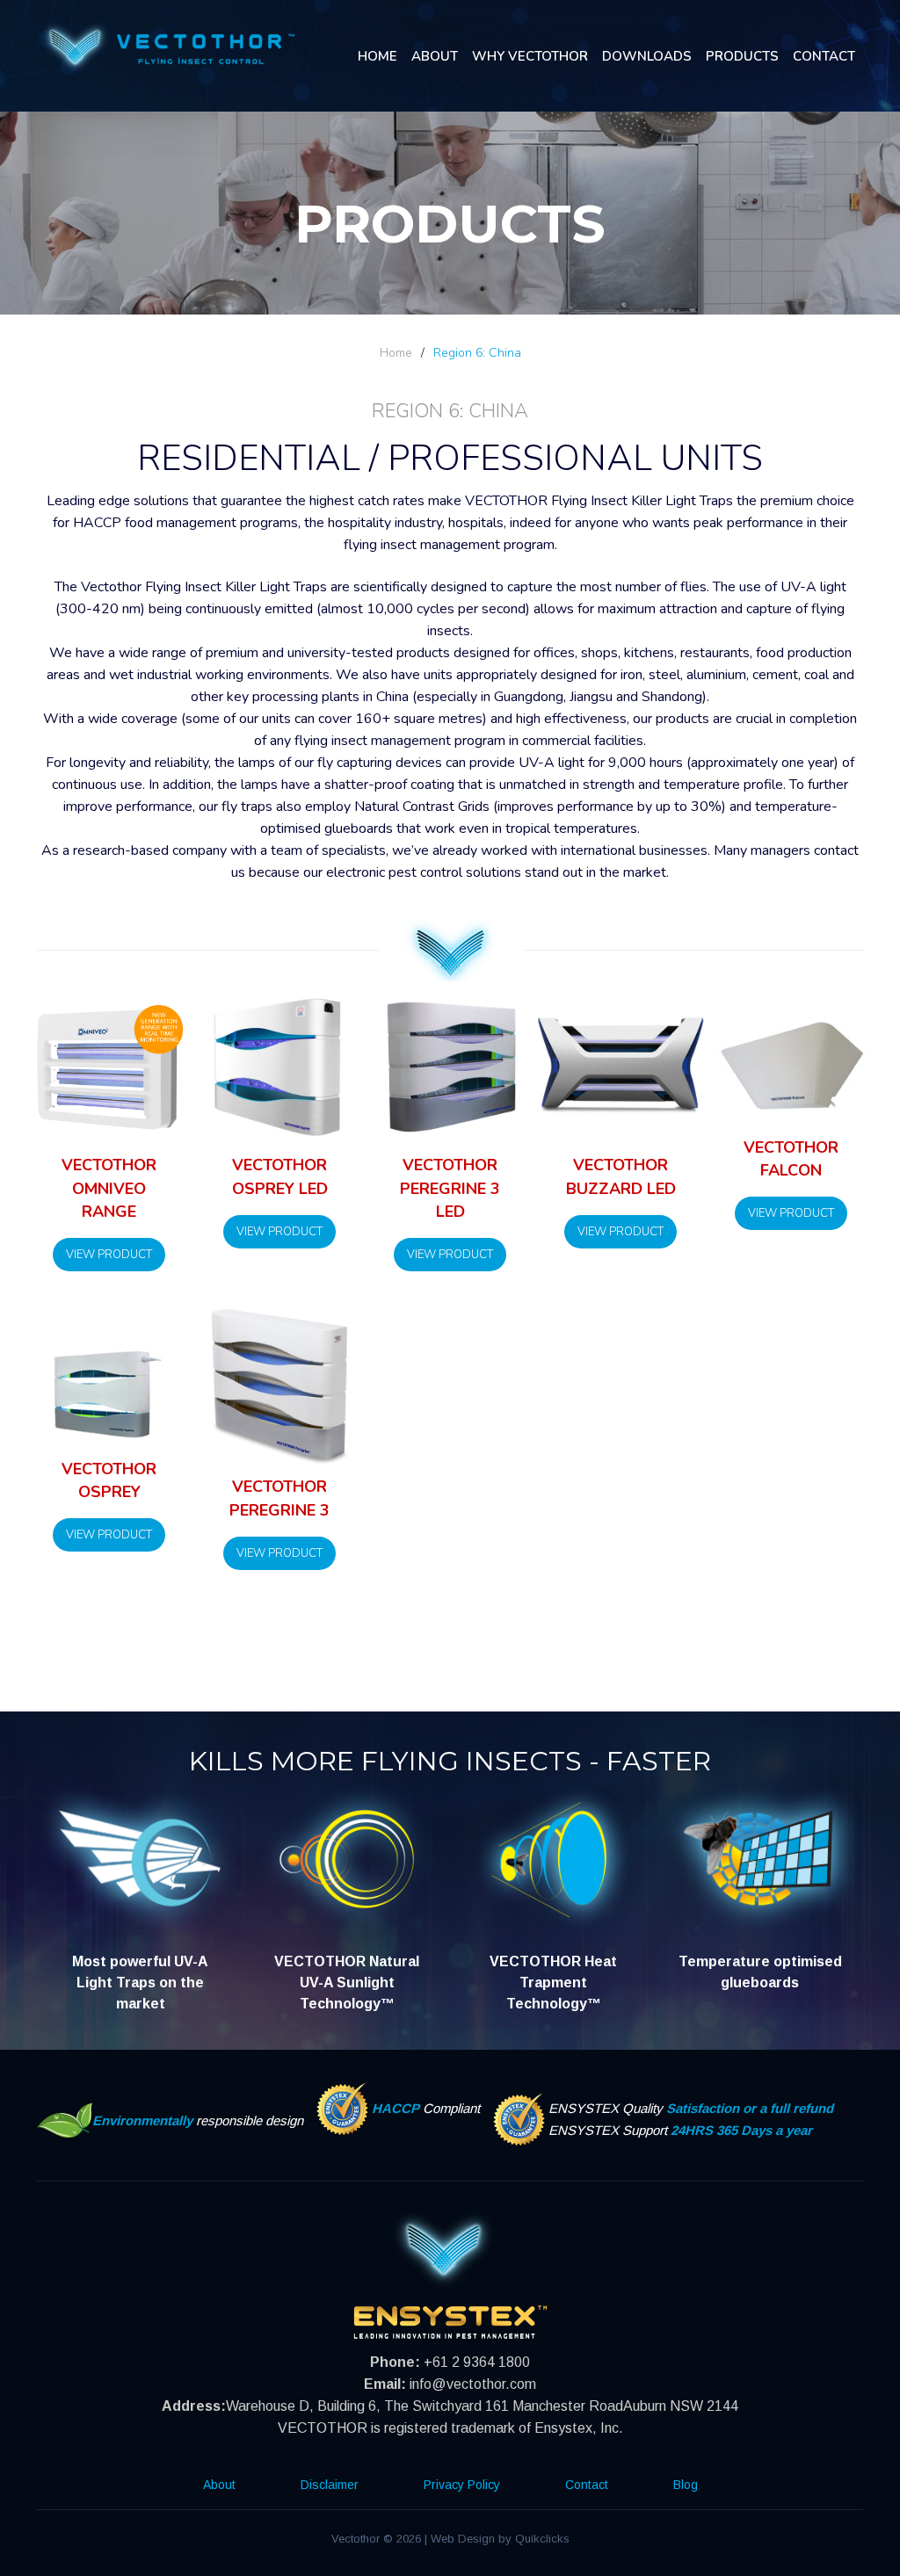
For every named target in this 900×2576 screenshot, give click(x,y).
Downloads (647, 56)
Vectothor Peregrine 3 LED (450, 1188)
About (435, 56)
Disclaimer (330, 2485)
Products (742, 56)
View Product (109, 1255)
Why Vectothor (530, 56)
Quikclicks (542, 2539)
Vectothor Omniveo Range (109, 1188)
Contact (824, 56)
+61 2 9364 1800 (477, 2362)
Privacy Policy (462, 2485)
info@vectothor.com (473, 2384)
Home (377, 56)
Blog (686, 2485)
